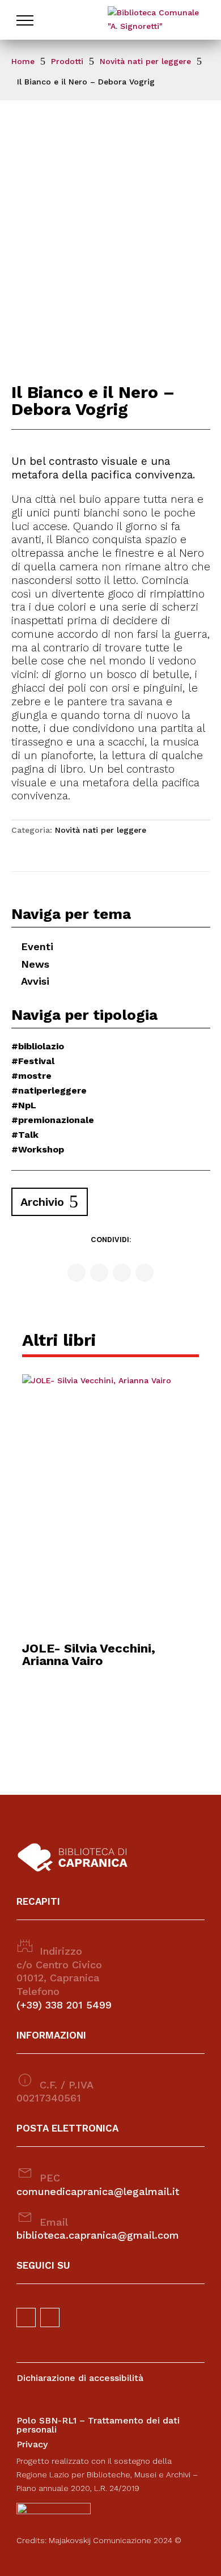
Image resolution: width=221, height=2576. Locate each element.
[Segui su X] (122, 1273)
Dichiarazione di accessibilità (80, 2378)
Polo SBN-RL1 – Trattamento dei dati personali (98, 2425)
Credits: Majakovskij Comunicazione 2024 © (99, 2540)
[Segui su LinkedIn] (144, 1273)
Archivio (42, 1202)
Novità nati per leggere (101, 830)
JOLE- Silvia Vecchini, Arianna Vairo (89, 1655)
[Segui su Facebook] (76, 1273)
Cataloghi (45, 58)
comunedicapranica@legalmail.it (98, 2191)
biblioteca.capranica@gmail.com (98, 2235)
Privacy (32, 2444)
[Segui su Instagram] (99, 1273)
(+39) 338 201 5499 (64, 2005)
